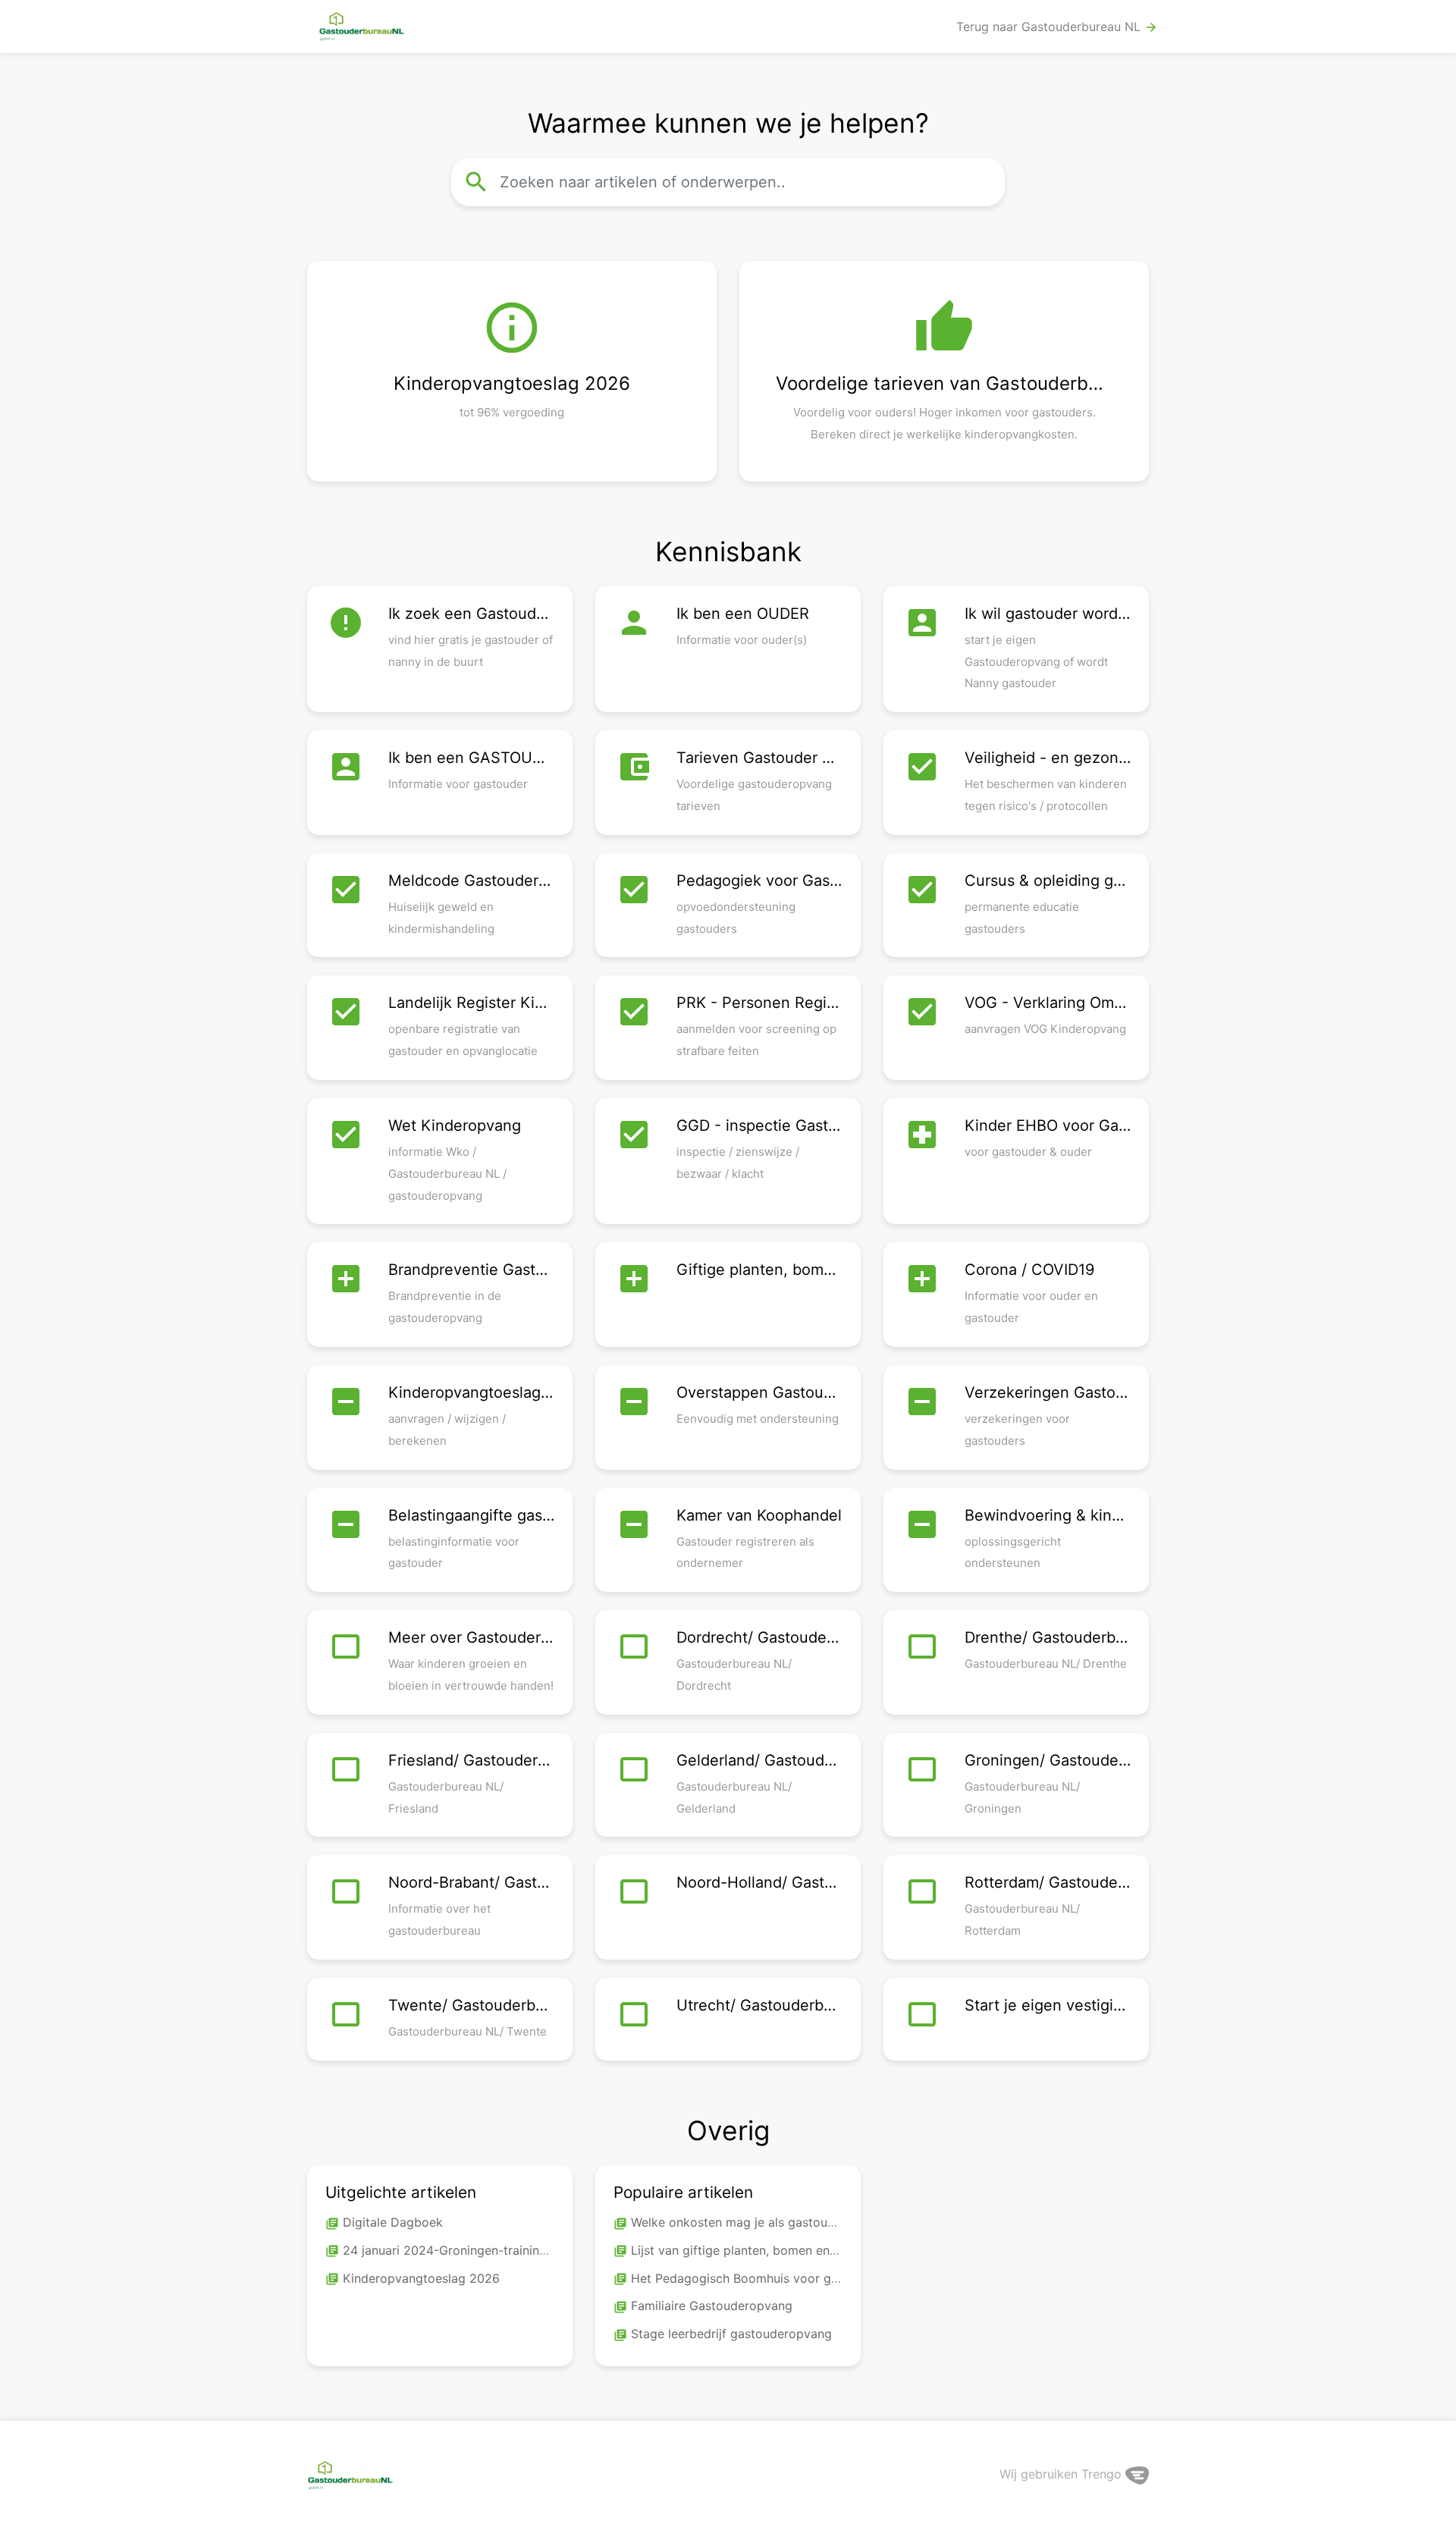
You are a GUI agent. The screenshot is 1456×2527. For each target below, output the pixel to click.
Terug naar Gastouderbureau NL (1057, 27)
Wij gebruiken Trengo (1062, 2474)
